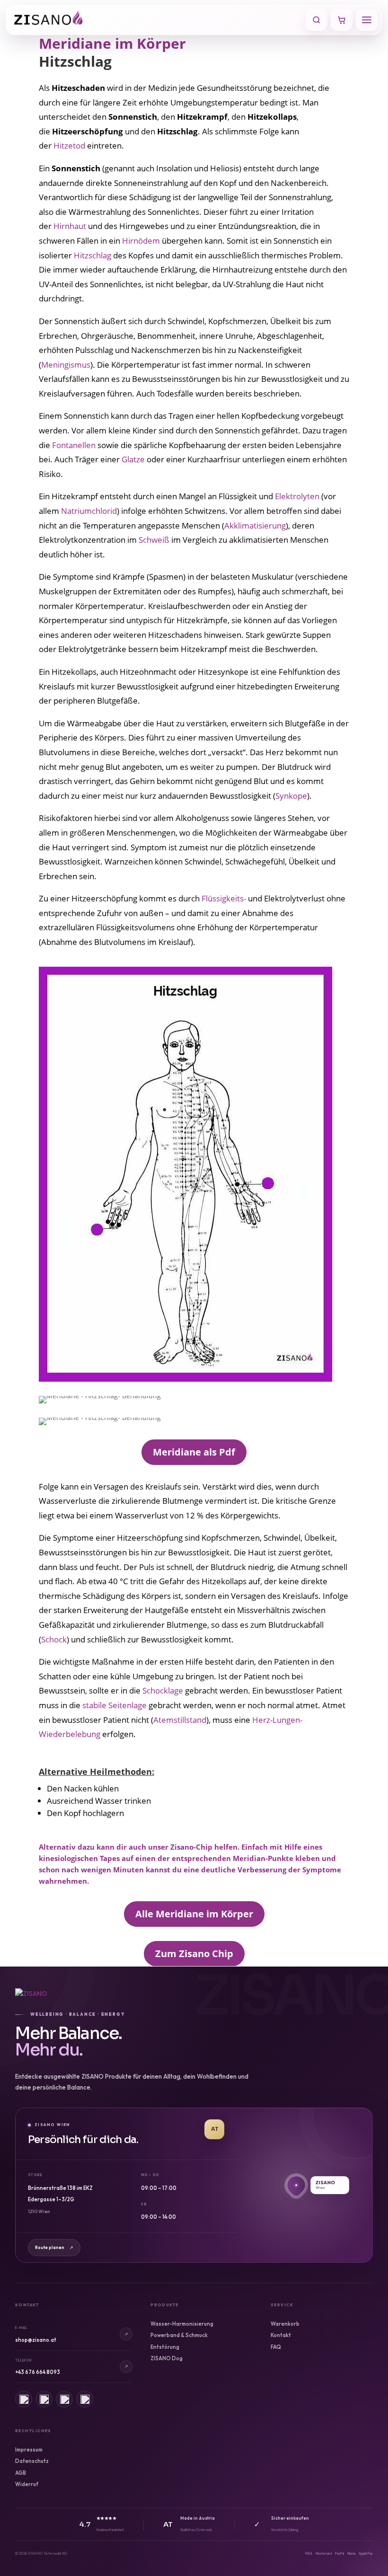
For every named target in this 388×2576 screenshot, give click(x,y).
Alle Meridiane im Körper (194, 1914)
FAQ (276, 2347)
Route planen (54, 2247)
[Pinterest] (64, 2399)
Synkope (291, 796)
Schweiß (154, 540)
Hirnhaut (70, 226)
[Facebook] (44, 2399)
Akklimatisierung (255, 525)
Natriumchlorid (89, 511)
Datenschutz (32, 2461)
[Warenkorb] (342, 20)
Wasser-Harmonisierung (182, 2324)
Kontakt (281, 2335)
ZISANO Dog (167, 2358)
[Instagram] (24, 2399)
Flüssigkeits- (224, 898)
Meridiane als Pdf (194, 1452)
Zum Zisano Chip (194, 1954)
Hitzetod (69, 146)
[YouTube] (85, 2399)
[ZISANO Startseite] (157, 20)
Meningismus (66, 365)
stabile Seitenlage (115, 1705)
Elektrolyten (297, 496)
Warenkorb (285, 2324)
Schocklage (163, 1690)
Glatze (133, 459)
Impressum (29, 2450)
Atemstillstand (180, 1720)
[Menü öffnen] (367, 20)
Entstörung (165, 2347)
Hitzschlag (93, 255)
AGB (21, 2473)
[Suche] (317, 20)
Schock (54, 1639)
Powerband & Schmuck (179, 2335)
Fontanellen (74, 445)
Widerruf (27, 2484)
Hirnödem (141, 241)
